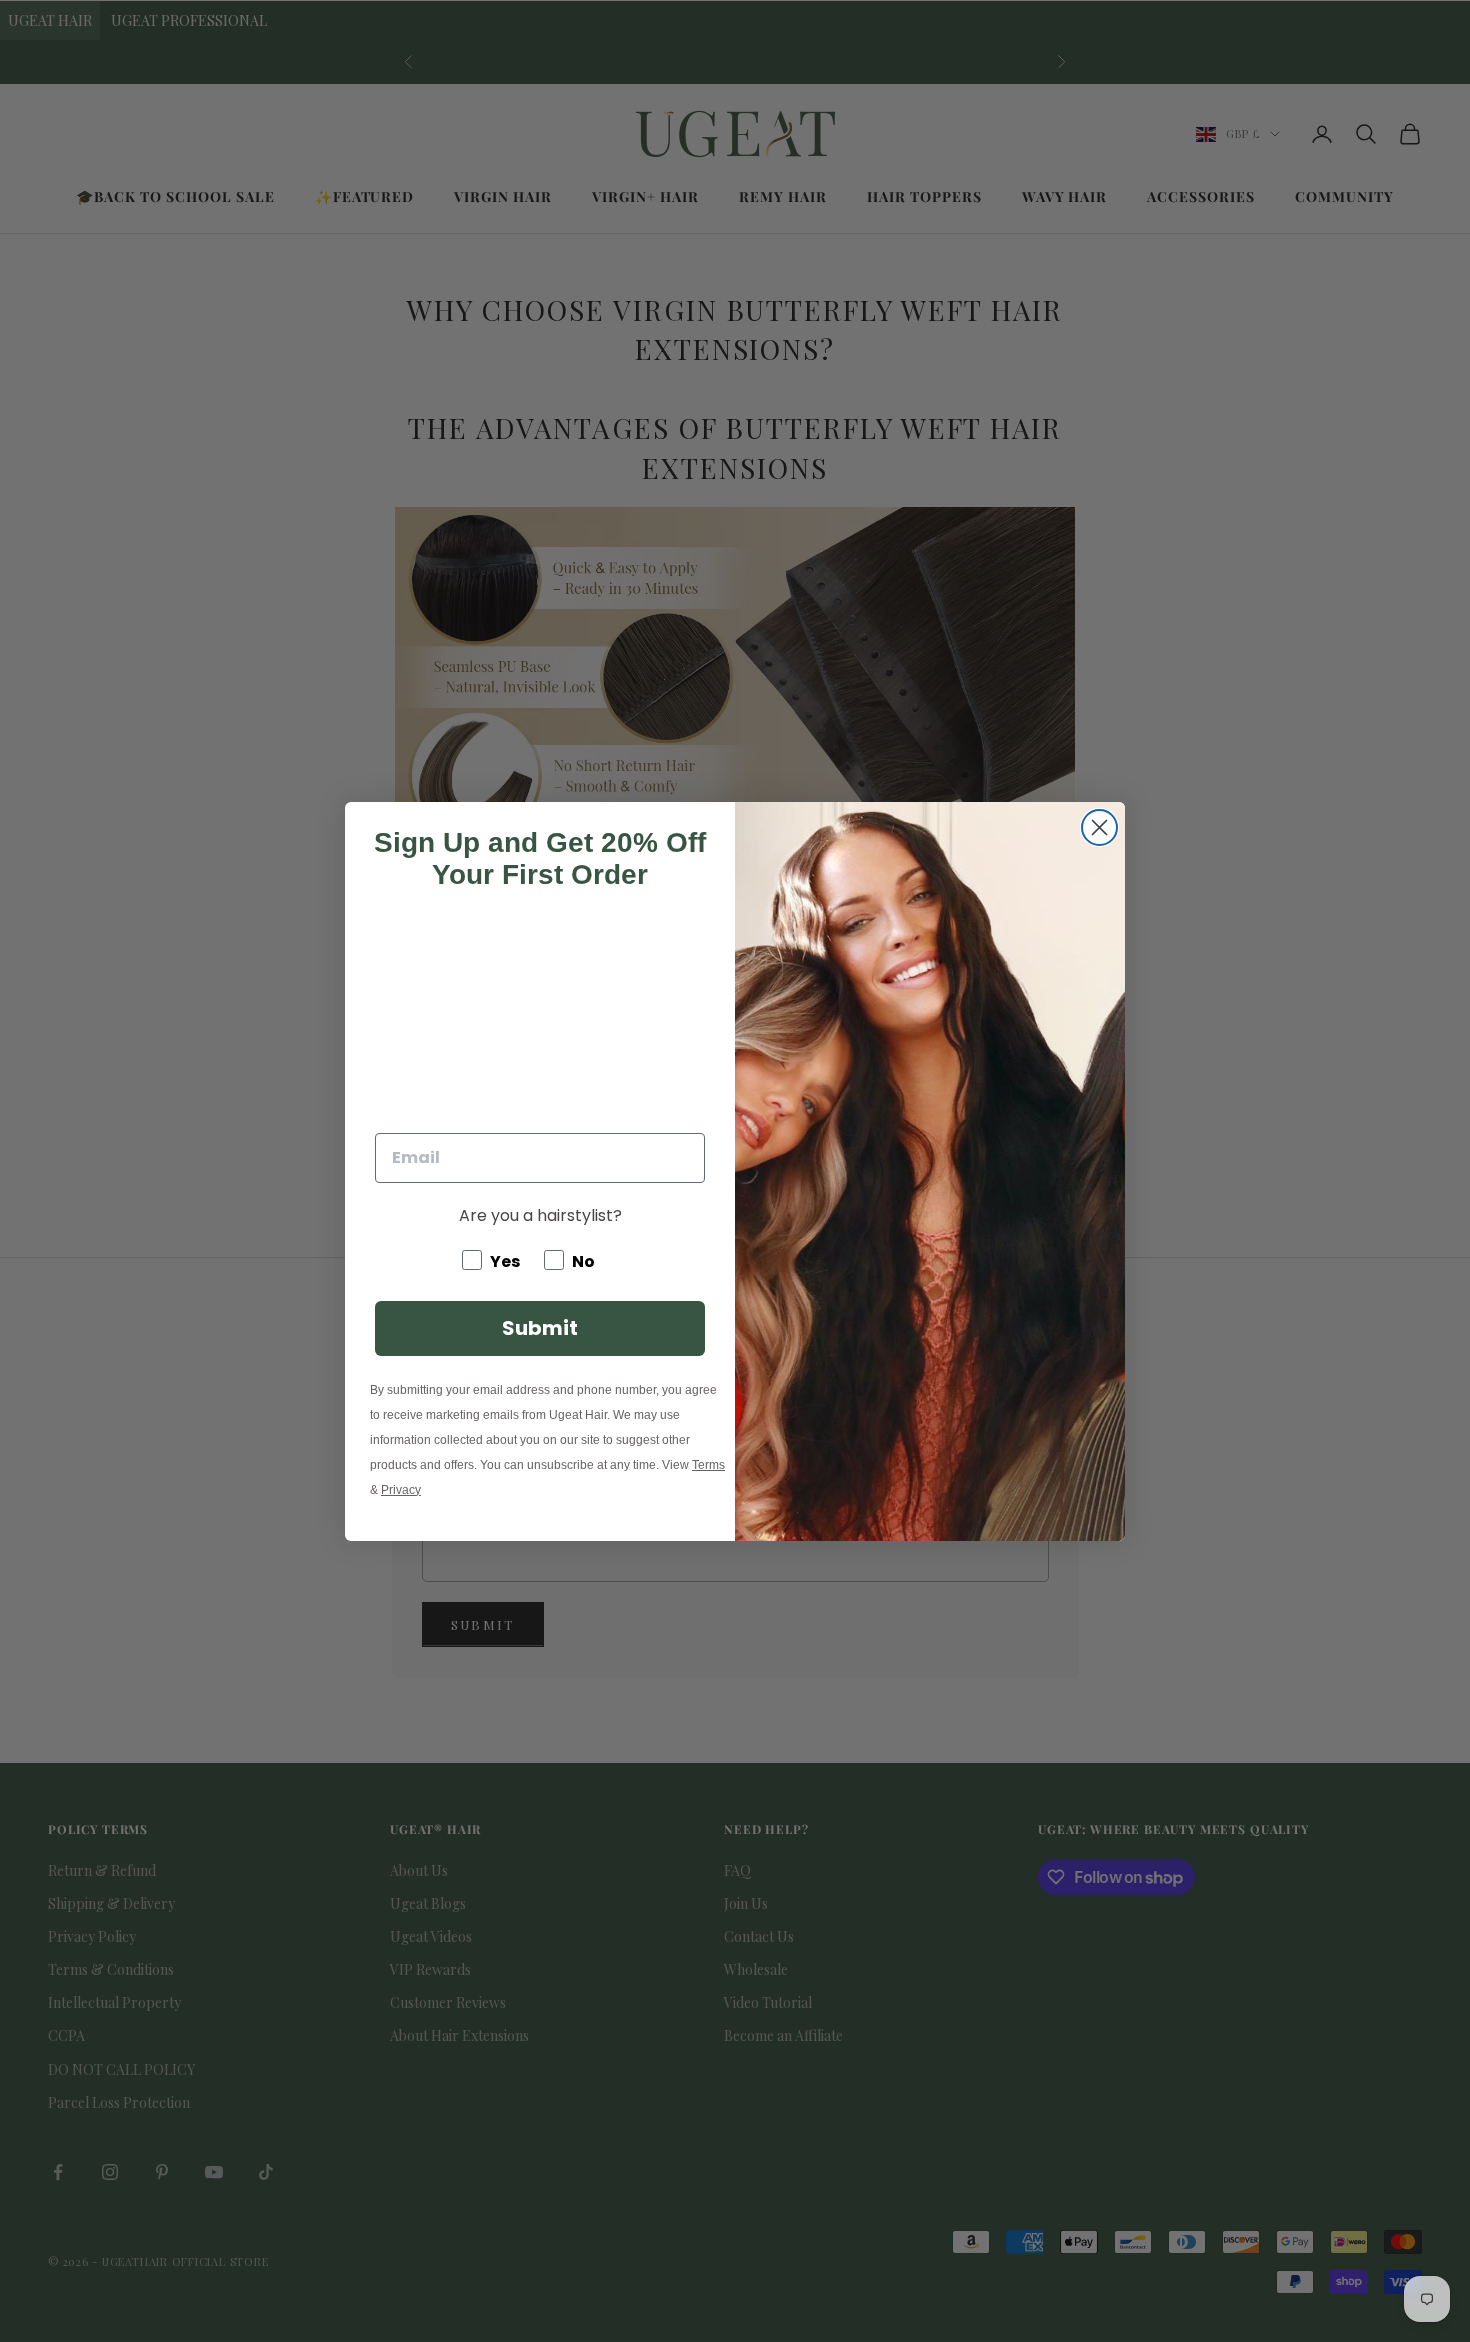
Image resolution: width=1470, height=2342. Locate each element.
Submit (540, 1328)
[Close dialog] (1099, 827)
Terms (708, 1465)
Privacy (401, 1490)
